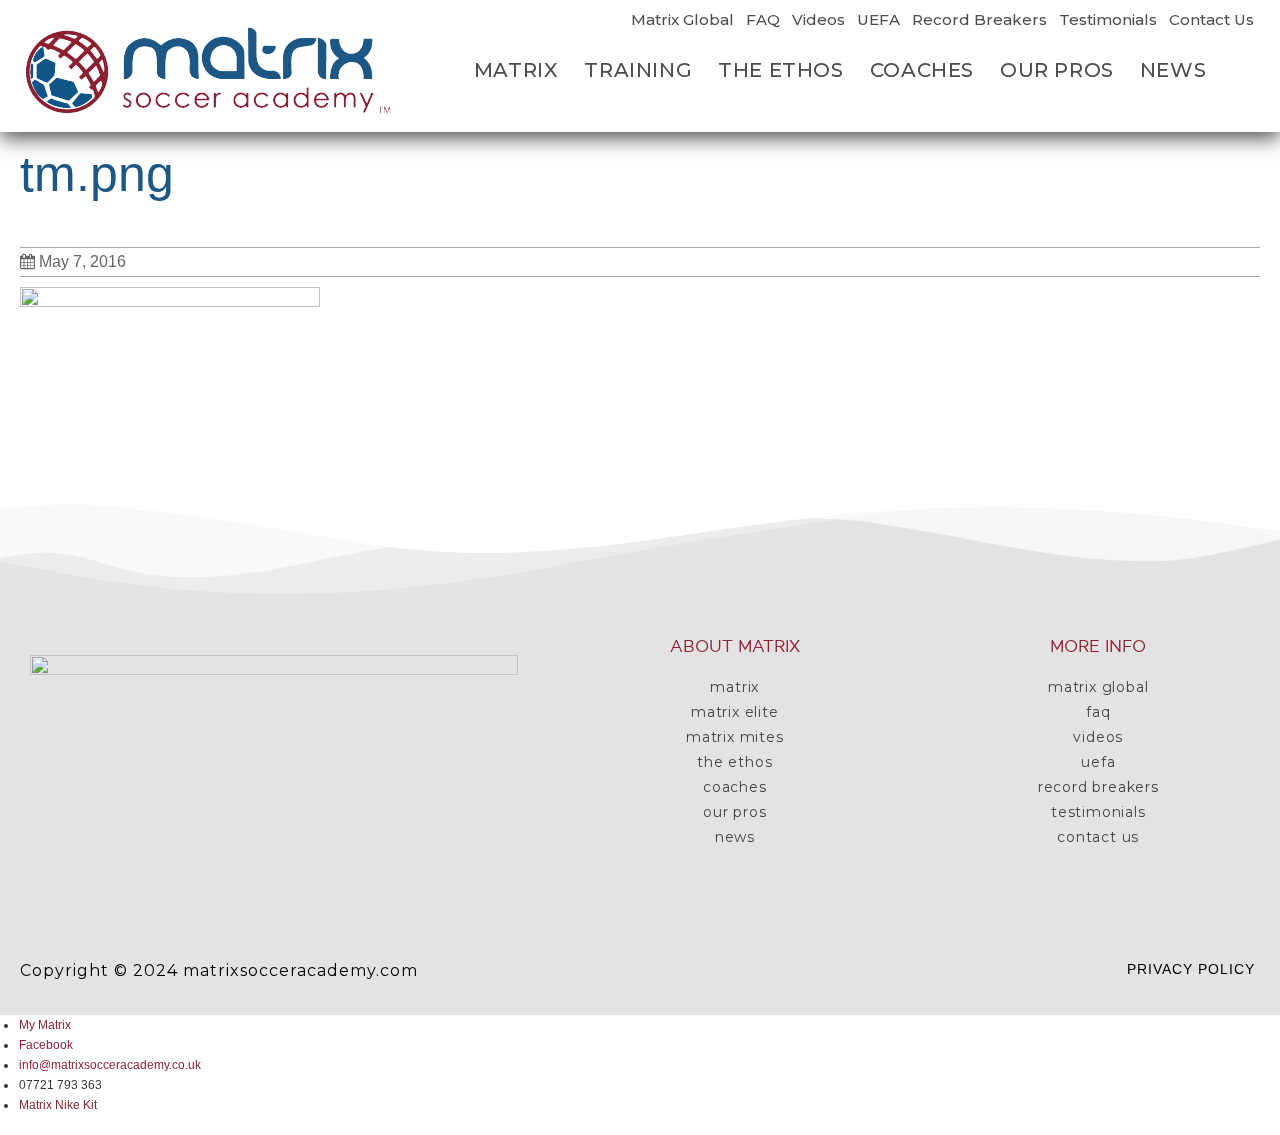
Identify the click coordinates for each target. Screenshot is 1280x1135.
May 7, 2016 (82, 261)
